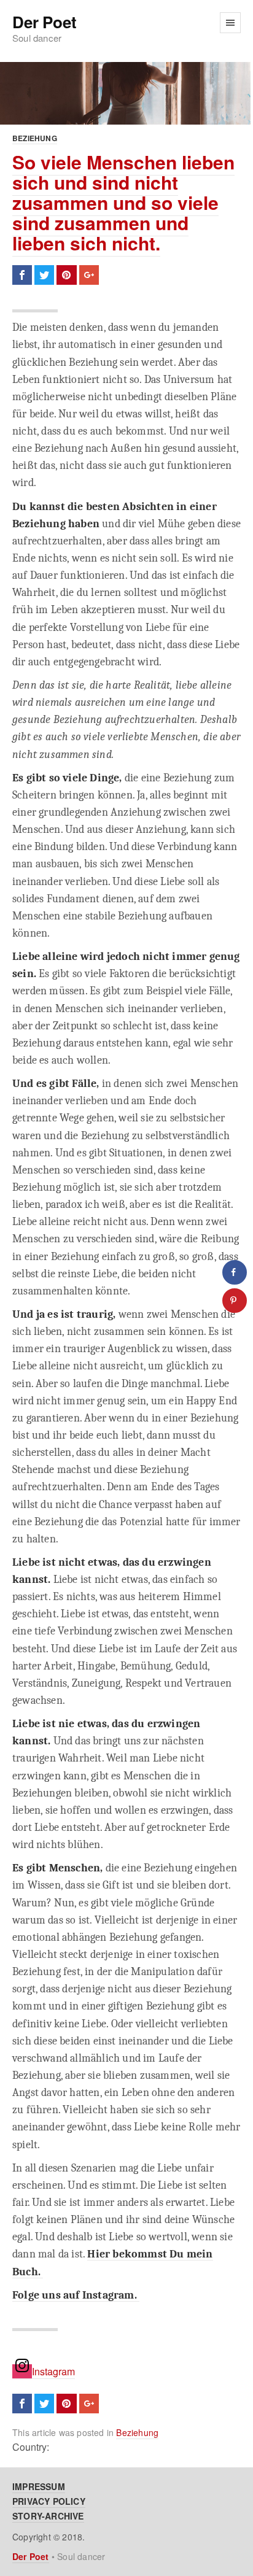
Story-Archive (48, 2516)
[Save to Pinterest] (235, 1301)
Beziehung (35, 138)
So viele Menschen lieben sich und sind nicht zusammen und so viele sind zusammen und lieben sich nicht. (123, 202)
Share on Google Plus (89, 275)
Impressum (39, 2486)
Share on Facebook (22, 275)
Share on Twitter (44, 275)
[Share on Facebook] (235, 1272)
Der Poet (44, 22)
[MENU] (230, 23)
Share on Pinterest (66, 275)
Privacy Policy (49, 2501)
